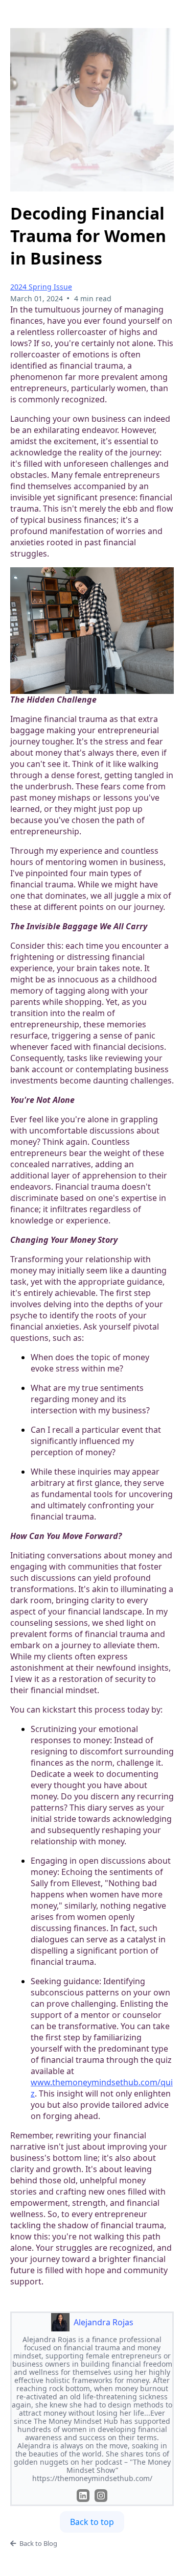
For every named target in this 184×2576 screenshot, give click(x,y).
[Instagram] (101, 2496)
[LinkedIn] (83, 2496)
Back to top (92, 2522)
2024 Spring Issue (41, 287)
